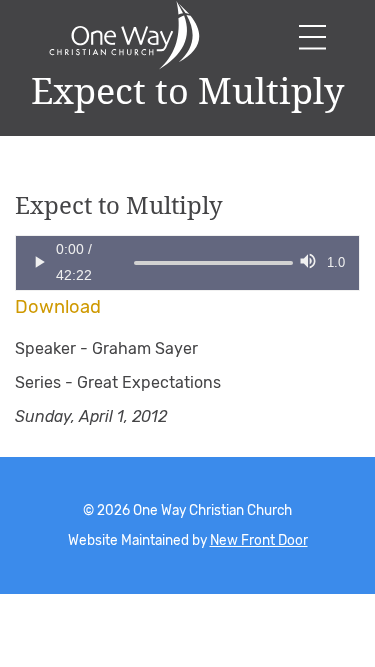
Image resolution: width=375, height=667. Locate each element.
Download (58, 307)
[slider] (134, 263)
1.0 (336, 262)
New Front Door (259, 540)
